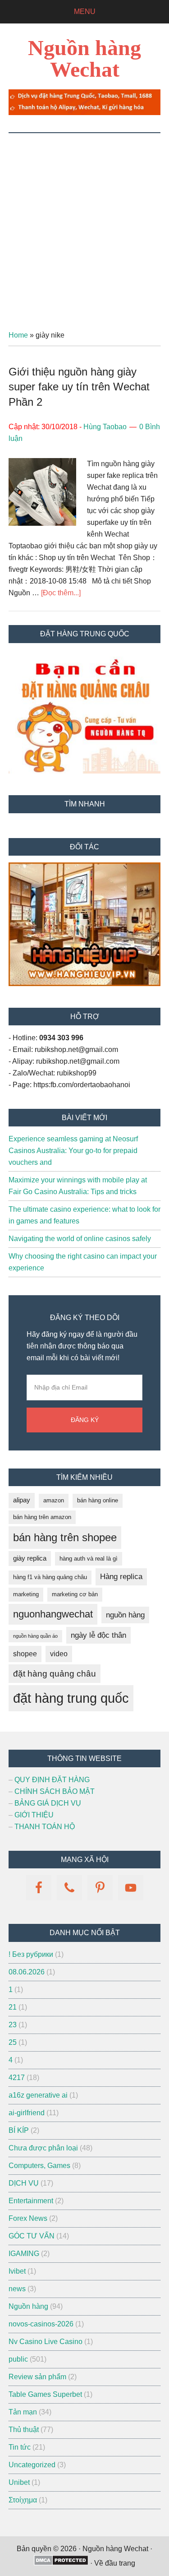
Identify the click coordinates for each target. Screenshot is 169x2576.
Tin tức (20, 2447)
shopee (25, 1654)
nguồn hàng (125, 1615)
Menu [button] (85, 12)
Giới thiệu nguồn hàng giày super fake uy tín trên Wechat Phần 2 (79, 387)
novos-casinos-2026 (41, 2324)
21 (13, 2007)
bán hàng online (98, 1500)
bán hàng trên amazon (42, 1517)
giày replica (30, 1558)
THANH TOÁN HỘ (45, 1827)
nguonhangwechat (53, 1614)
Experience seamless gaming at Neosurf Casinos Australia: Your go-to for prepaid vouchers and (73, 1151)
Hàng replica (121, 1577)
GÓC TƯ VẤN (32, 2236)
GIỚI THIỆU (34, 1815)
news (17, 2289)
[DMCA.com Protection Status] (61, 2563)
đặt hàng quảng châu (55, 1673)
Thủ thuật (24, 2430)
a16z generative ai (38, 2095)
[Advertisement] (84, 222)
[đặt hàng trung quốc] (84, 113)
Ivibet (17, 2271)
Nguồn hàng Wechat (84, 58)
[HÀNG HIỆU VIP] (84, 984)
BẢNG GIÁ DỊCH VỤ (48, 1803)
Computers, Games (39, 2166)
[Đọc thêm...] (61, 593)
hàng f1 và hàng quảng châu (50, 1577)
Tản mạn (23, 2412)
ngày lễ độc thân (98, 1635)
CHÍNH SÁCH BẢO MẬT (55, 1791)
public (18, 2359)
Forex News (28, 2218)
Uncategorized (32, 2465)
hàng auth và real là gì (89, 1559)
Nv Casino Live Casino (46, 2342)
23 (13, 2025)
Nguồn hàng (28, 2306)
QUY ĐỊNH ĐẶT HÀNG (52, 1780)
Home (18, 335)
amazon (54, 1500)
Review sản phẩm (37, 2377)
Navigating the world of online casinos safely (80, 1239)
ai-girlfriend (27, 2113)
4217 (17, 2078)
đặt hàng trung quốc (71, 1698)
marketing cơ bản (75, 1594)
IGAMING (24, 2254)
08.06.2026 (27, 1972)
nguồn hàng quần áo (35, 1636)
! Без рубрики (31, 1954)
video (59, 1654)
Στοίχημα (23, 2500)
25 (13, 2042)
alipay (22, 1500)
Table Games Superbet (45, 2394)
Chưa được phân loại (43, 2148)
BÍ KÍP (19, 2130)
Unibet (19, 2482)
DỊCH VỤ (24, 2183)
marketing (26, 1594)
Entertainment (31, 2201)
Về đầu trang (115, 2563)
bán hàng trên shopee (65, 1537)
